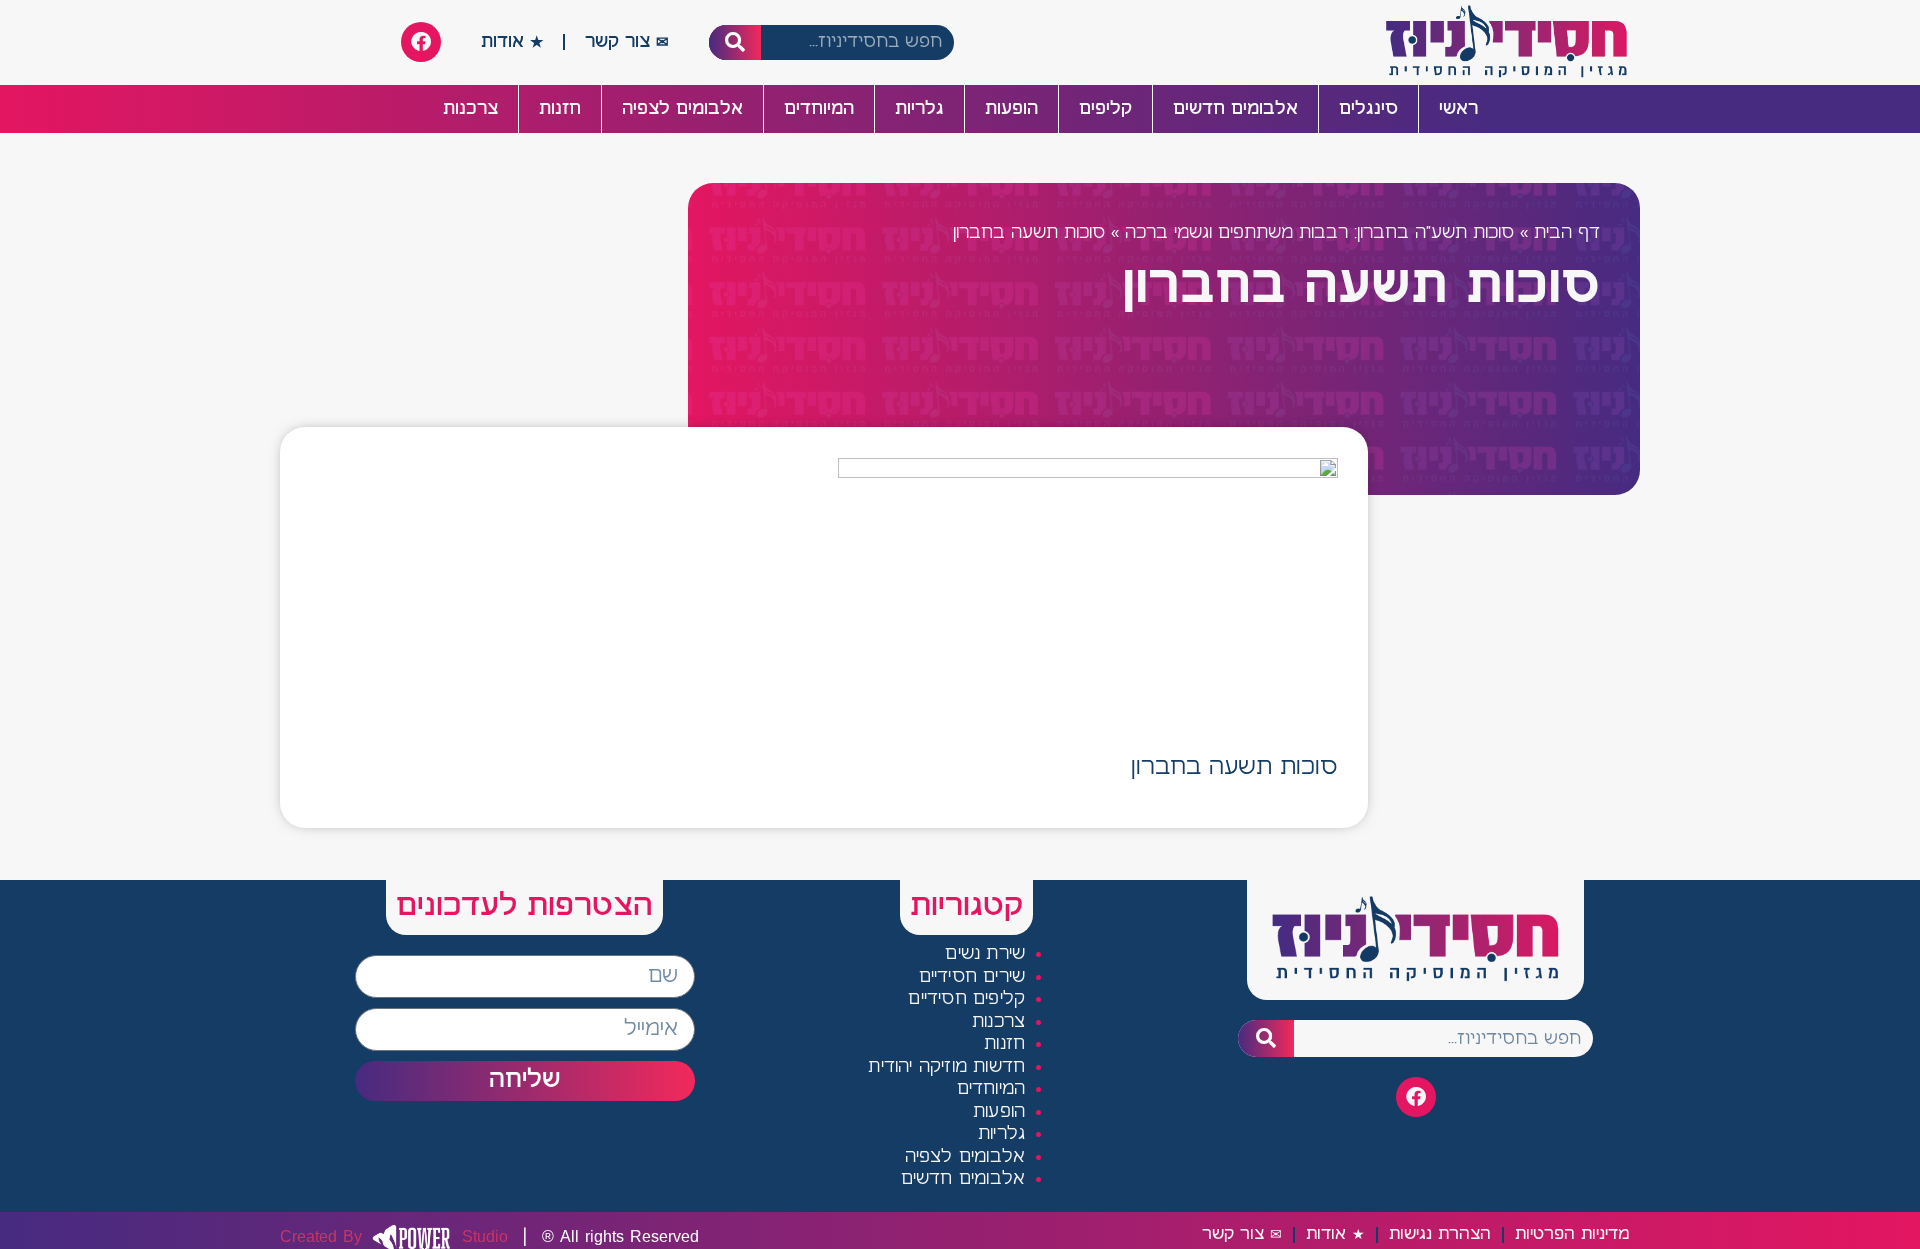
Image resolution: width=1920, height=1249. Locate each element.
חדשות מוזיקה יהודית (946, 1067)
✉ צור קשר (627, 42)
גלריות (919, 109)
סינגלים (1368, 109)
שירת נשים (985, 954)
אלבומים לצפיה (682, 109)
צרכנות (470, 109)
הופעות (1011, 109)
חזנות (560, 109)
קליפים (1105, 109)
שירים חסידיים (972, 977)
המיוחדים (819, 109)
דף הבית (1567, 233)
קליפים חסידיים (966, 999)
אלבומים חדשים (1235, 109)
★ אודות (512, 42)
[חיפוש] (735, 42)
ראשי (1458, 109)
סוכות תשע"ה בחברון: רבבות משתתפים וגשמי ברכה (1319, 233)
